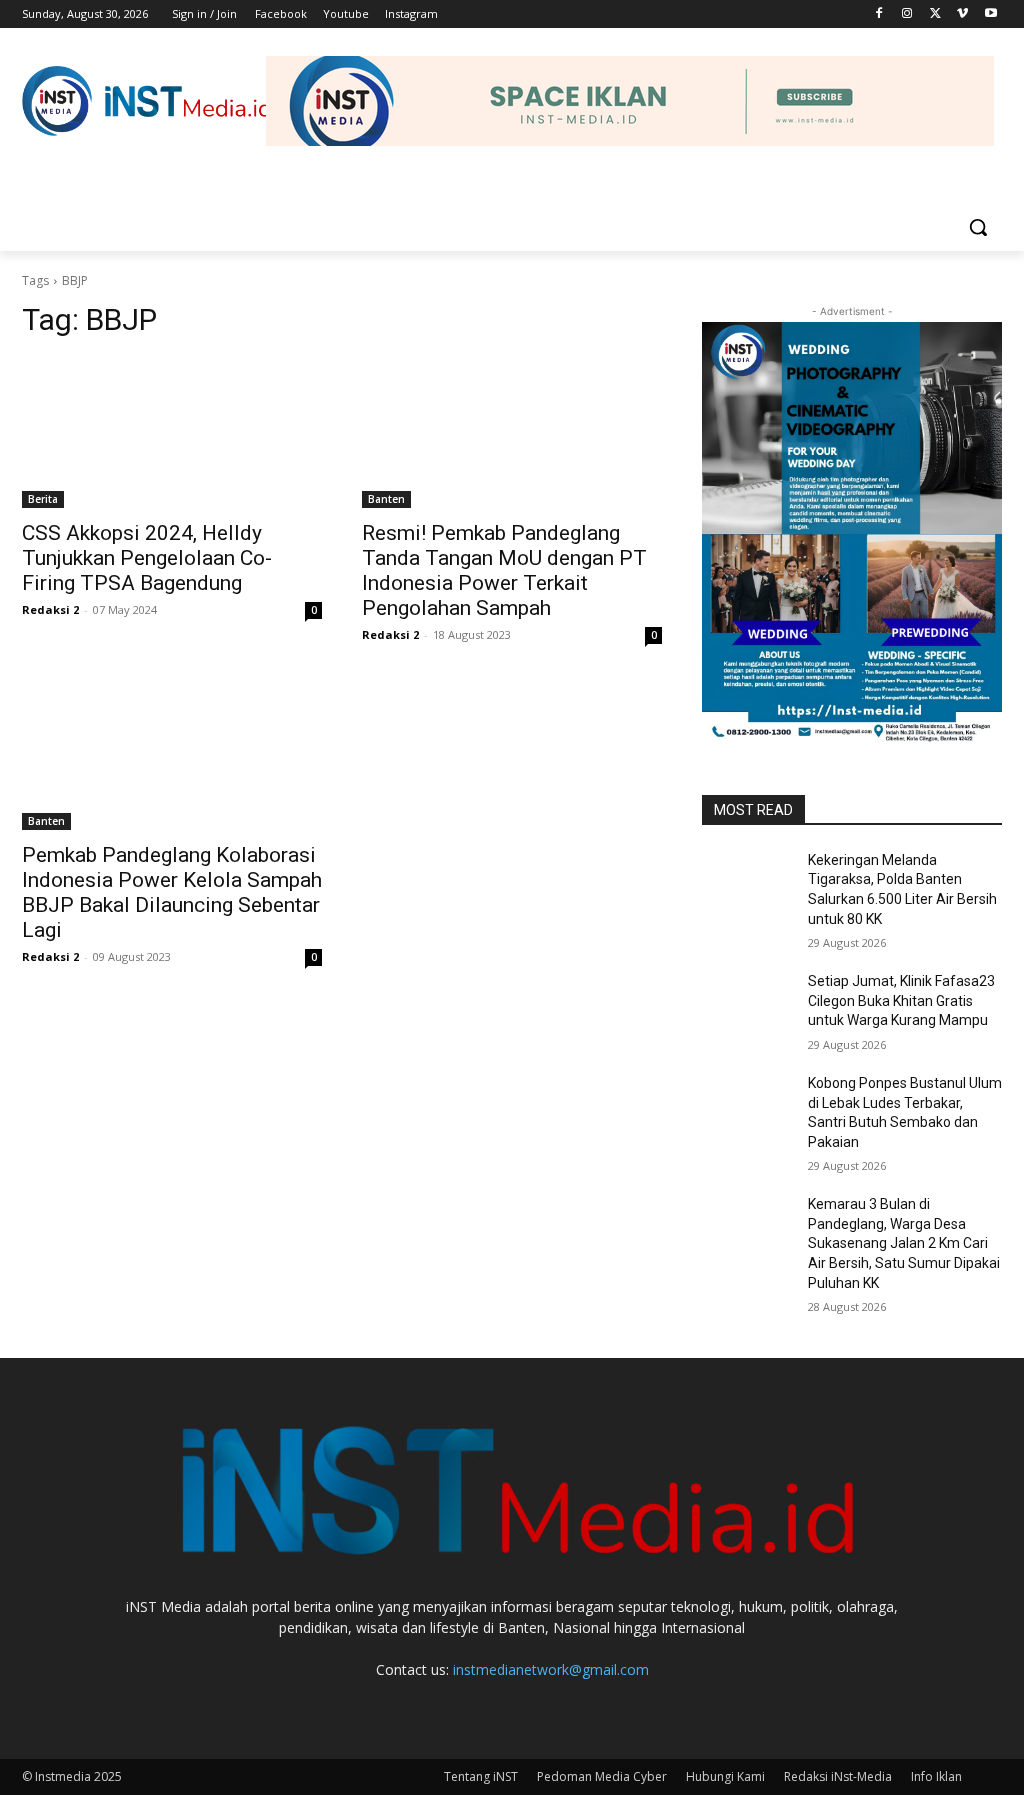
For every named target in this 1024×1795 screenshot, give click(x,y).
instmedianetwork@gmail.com (551, 1669)
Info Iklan (936, 1776)
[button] (978, 227)
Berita (43, 499)
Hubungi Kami (725, 1776)
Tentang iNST (481, 1776)
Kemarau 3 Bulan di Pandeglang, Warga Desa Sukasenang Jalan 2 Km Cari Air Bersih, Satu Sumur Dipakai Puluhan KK (904, 1243)
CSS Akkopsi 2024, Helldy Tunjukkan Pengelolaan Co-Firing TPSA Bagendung (147, 558)
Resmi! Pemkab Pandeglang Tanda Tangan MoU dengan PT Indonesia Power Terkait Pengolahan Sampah (504, 570)
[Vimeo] (962, 14)
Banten (386, 499)
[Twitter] (935, 14)
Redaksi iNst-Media (838, 1776)
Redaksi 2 (50, 609)
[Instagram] (907, 14)
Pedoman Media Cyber (602, 1776)
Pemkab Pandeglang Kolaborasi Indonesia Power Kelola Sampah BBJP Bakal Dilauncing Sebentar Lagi (172, 892)
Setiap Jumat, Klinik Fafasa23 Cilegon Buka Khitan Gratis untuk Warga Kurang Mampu (901, 1000)
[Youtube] (990, 14)
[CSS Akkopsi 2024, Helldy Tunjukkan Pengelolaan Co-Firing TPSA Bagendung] (172, 433)
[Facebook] (879, 14)
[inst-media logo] (147, 101)
